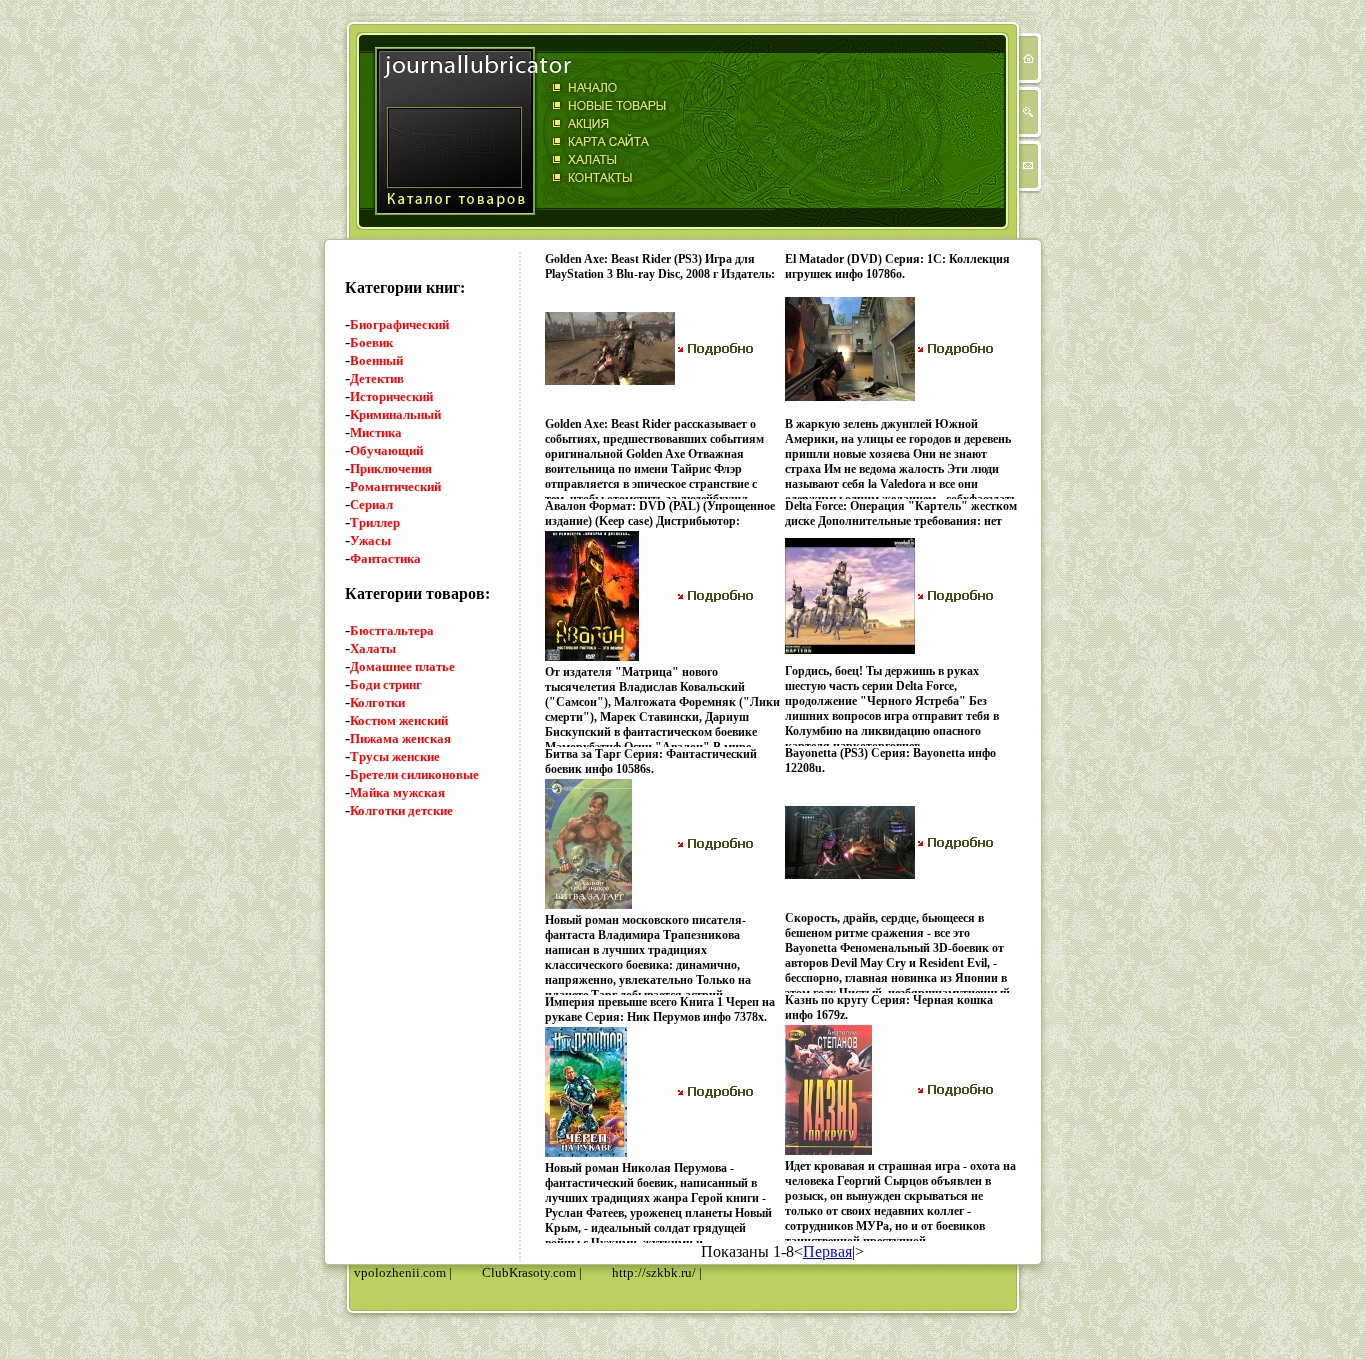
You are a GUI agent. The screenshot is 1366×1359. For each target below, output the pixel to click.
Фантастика (385, 558)
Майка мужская (397, 792)
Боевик (371, 342)
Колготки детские (401, 810)
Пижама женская (400, 738)
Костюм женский (399, 720)
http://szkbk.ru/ (654, 1272)
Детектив (377, 378)
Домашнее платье (402, 666)
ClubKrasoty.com (529, 1272)
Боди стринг (386, 684)
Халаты (373, 648)
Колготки (377, 702)
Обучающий (386, 450)
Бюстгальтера (392, 630)
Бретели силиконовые (414, 774)
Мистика (376, 432)
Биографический (399, 324)
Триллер (375, 522)
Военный (376, 360)
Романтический (395, 486)
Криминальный (395, 414)
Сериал (371, 504)
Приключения (391, 468)
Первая (827, 1251)
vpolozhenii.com (400, 1272)
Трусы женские (395, 756)
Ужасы (370, 540)
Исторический (391, 396)
